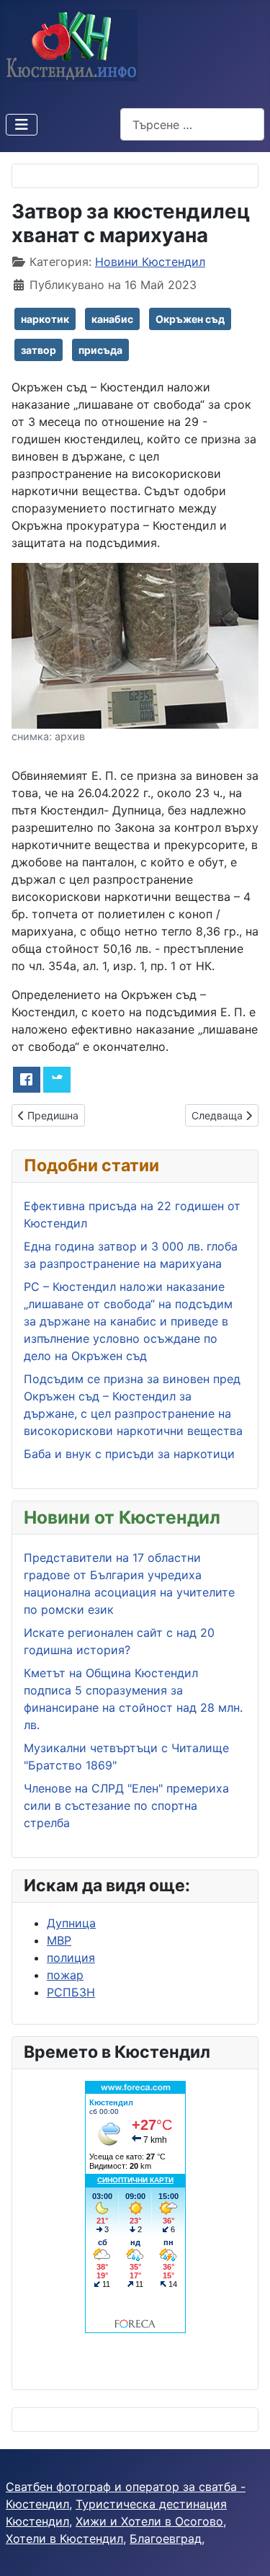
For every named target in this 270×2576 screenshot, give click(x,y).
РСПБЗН (71, 1992)
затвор (39, 350)
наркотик (45, 319)
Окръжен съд (190, 319)
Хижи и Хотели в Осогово (149, 2521)
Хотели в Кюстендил (64, 2539)
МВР (59, 1940)
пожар (65, 1975)
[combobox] (192, 124)
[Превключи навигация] (22, 125)
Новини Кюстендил (150, 262)
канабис (112, 319)
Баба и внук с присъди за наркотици (129, 1454)
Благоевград (166, 2539)
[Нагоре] (245, 2549)
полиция (71, 1958)
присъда (100, 350)
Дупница (71, 1923)
